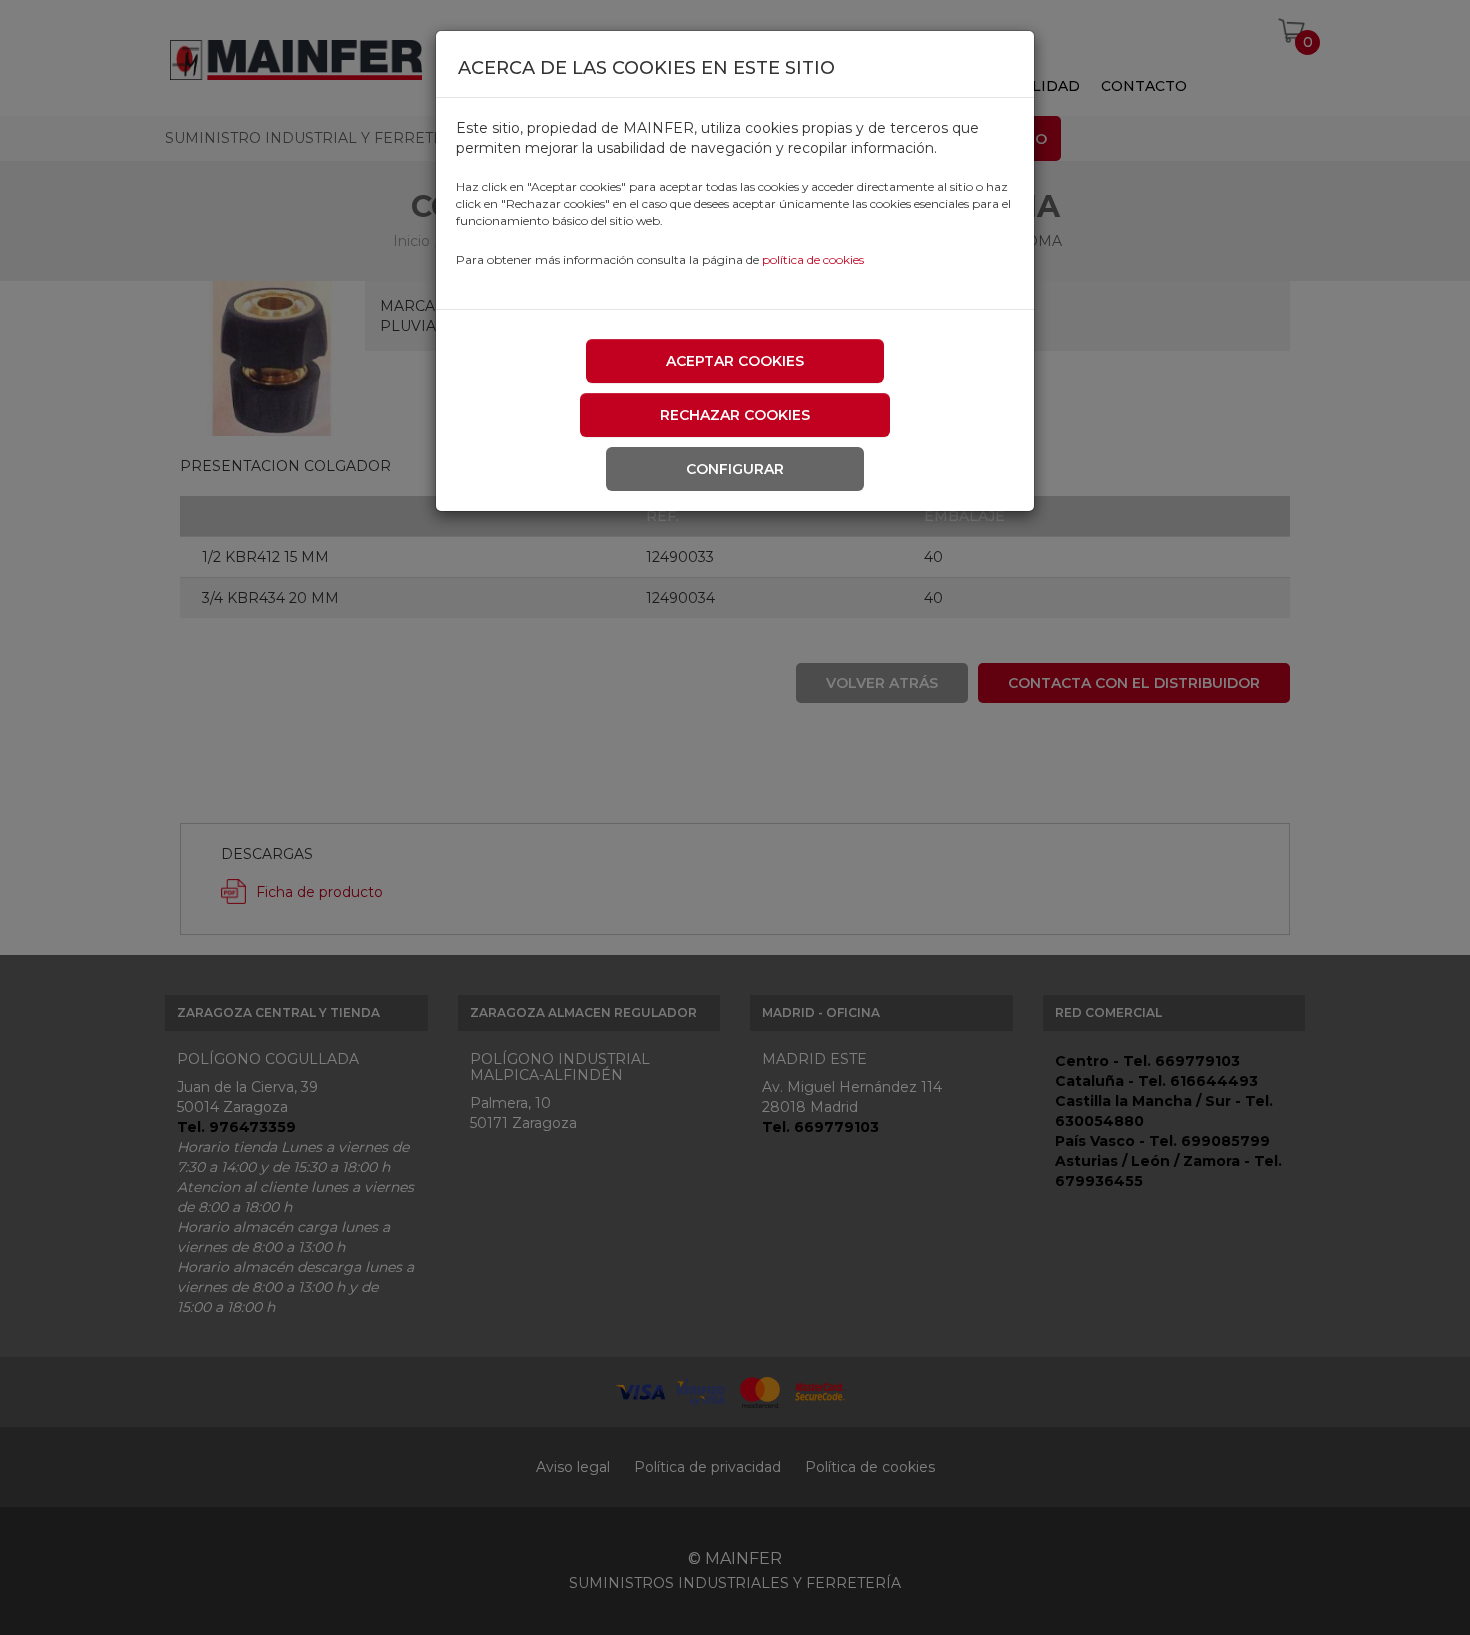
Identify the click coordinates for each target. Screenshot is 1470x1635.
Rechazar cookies (735, 415)
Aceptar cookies (735, 361)
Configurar (735, 469)
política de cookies (813, 259)
